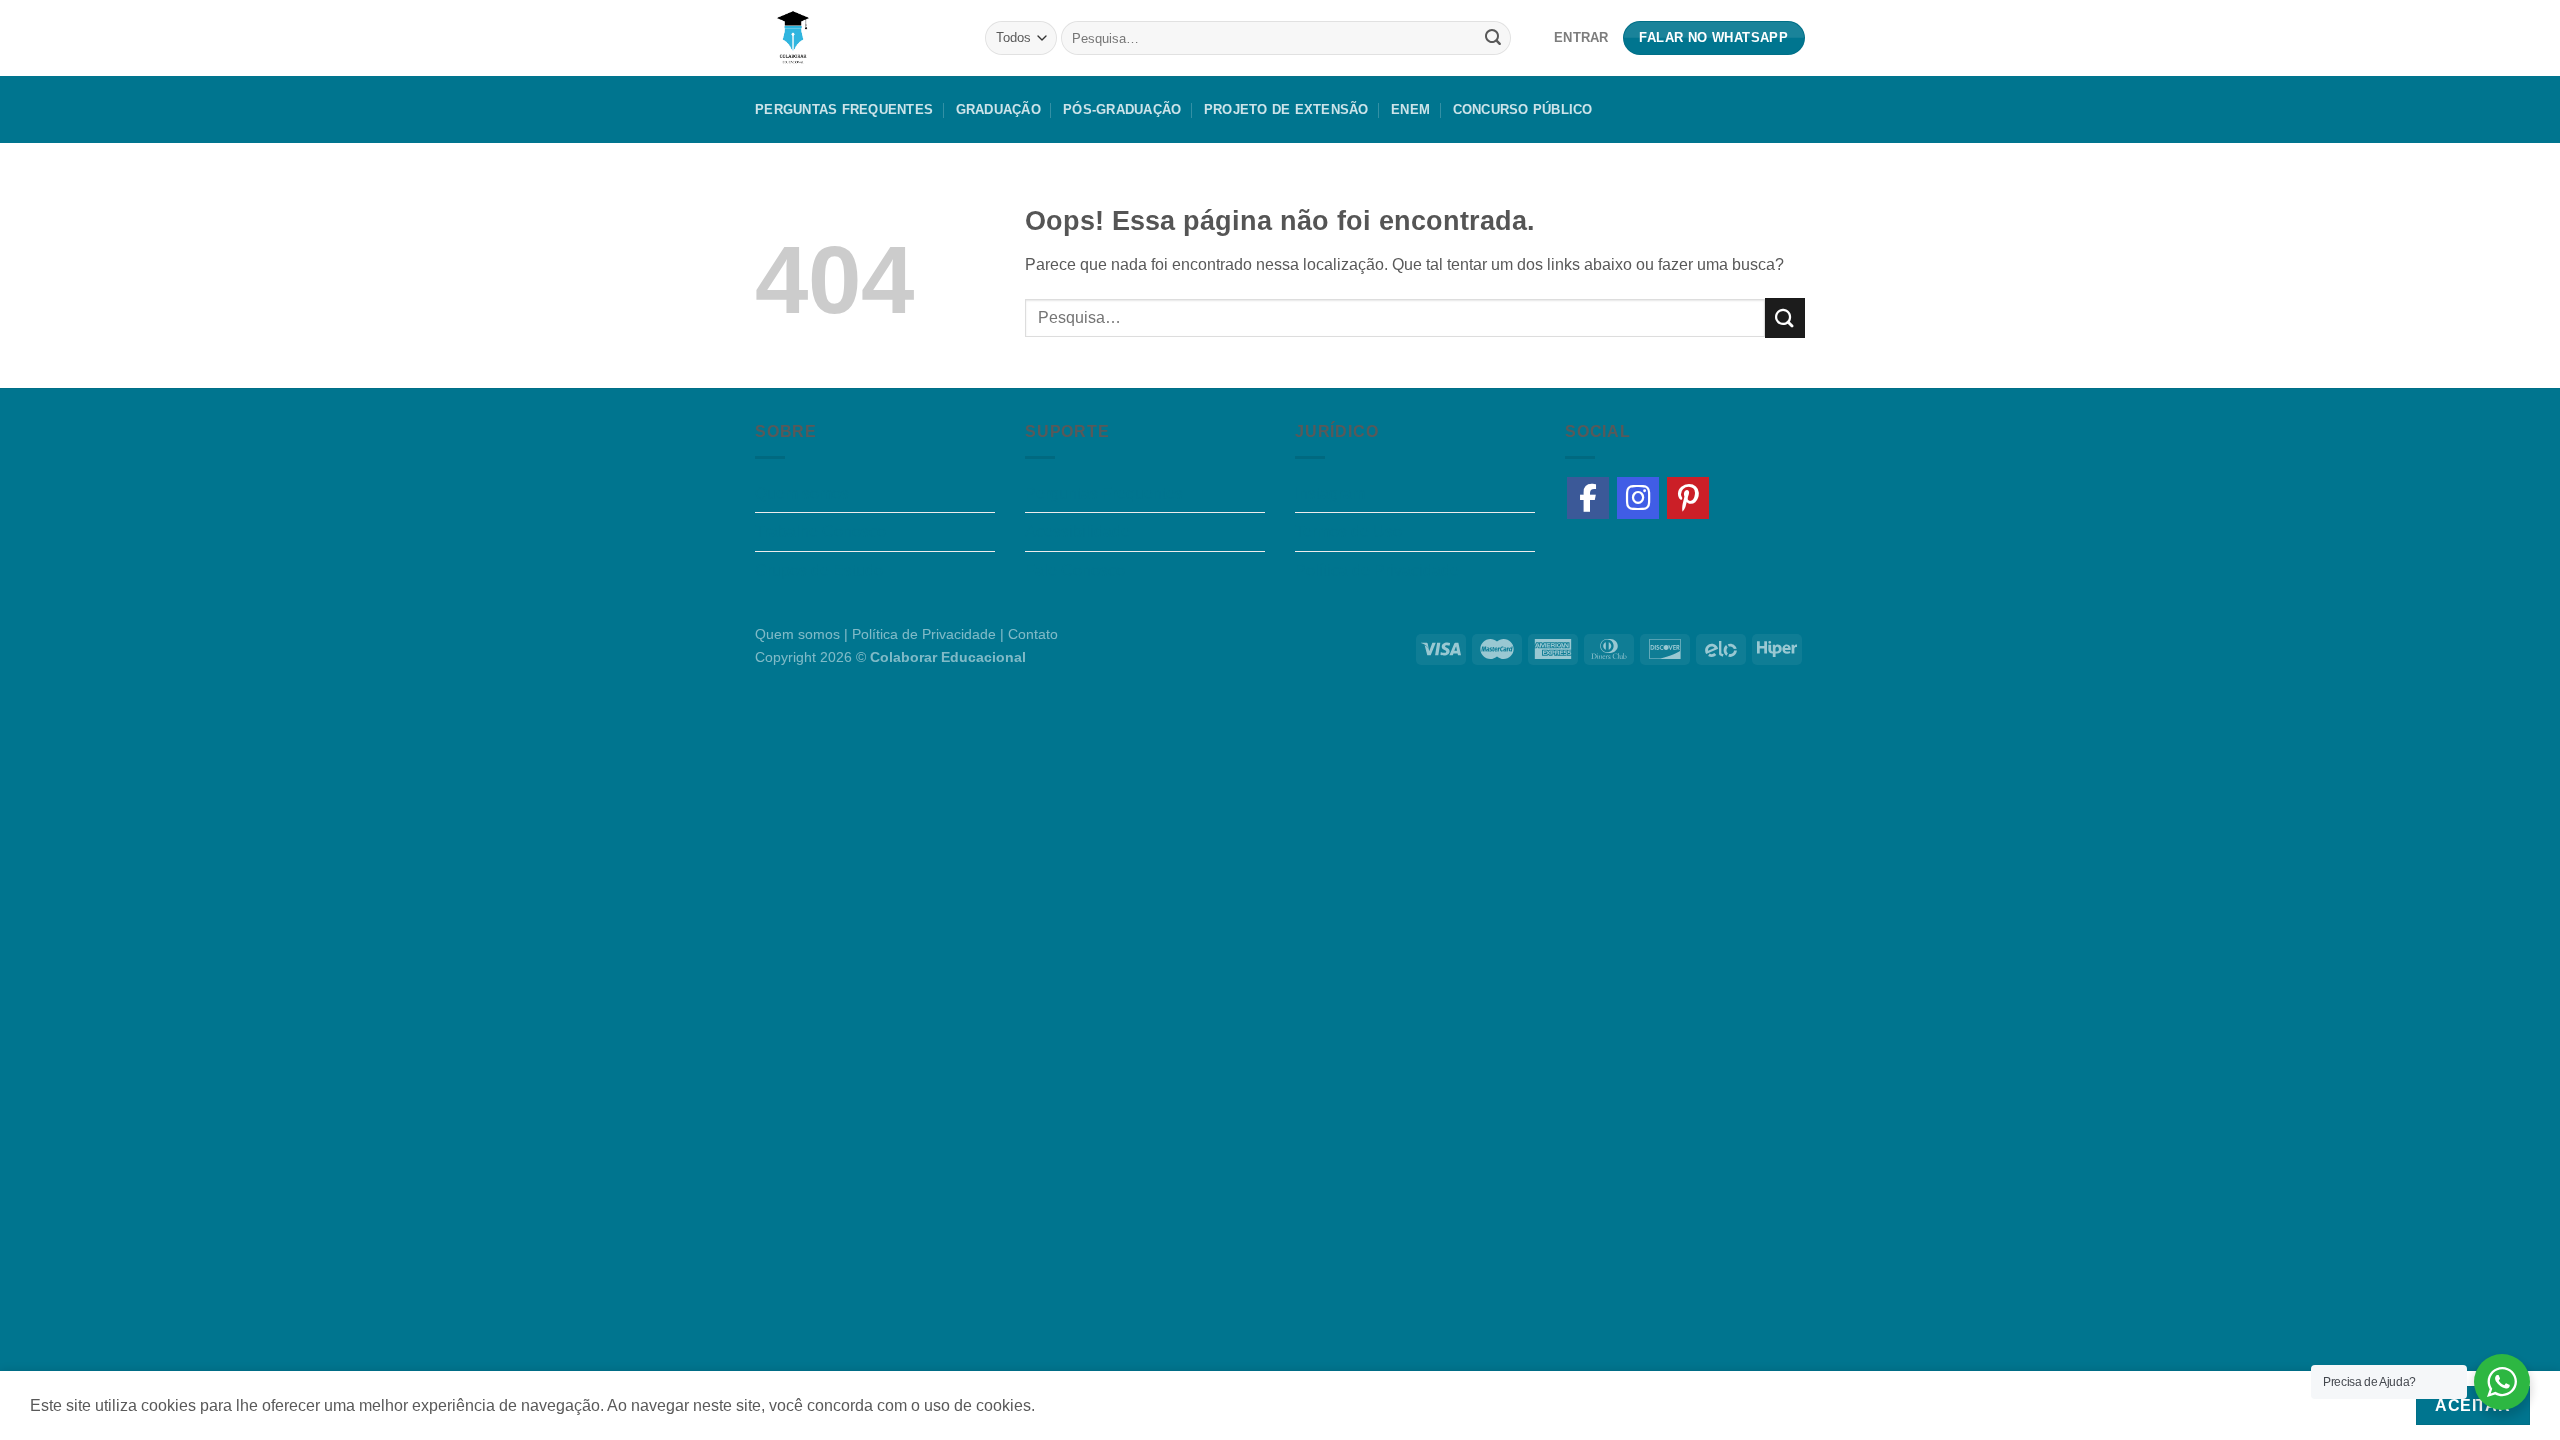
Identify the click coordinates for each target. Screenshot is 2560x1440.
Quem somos (802, 493)
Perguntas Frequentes (844, 109)
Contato (1033, 634)
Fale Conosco (1075, 570)
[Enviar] (1493, 38)
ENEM (1410, 109)
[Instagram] (1638, 498)
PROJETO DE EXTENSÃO (1286, 109)
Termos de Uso (1348, 531)
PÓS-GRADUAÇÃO (1122, 109)
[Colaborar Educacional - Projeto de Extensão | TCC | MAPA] (855, 38)
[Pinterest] (1688, 498)
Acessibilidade (1077, 531)
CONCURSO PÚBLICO (1523, 109)
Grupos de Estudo (819, 570)
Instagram (1330, 493)
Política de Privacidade (1377, 570)
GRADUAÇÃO (998, 109)
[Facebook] (1588, 498)
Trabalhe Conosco (820, 531)
